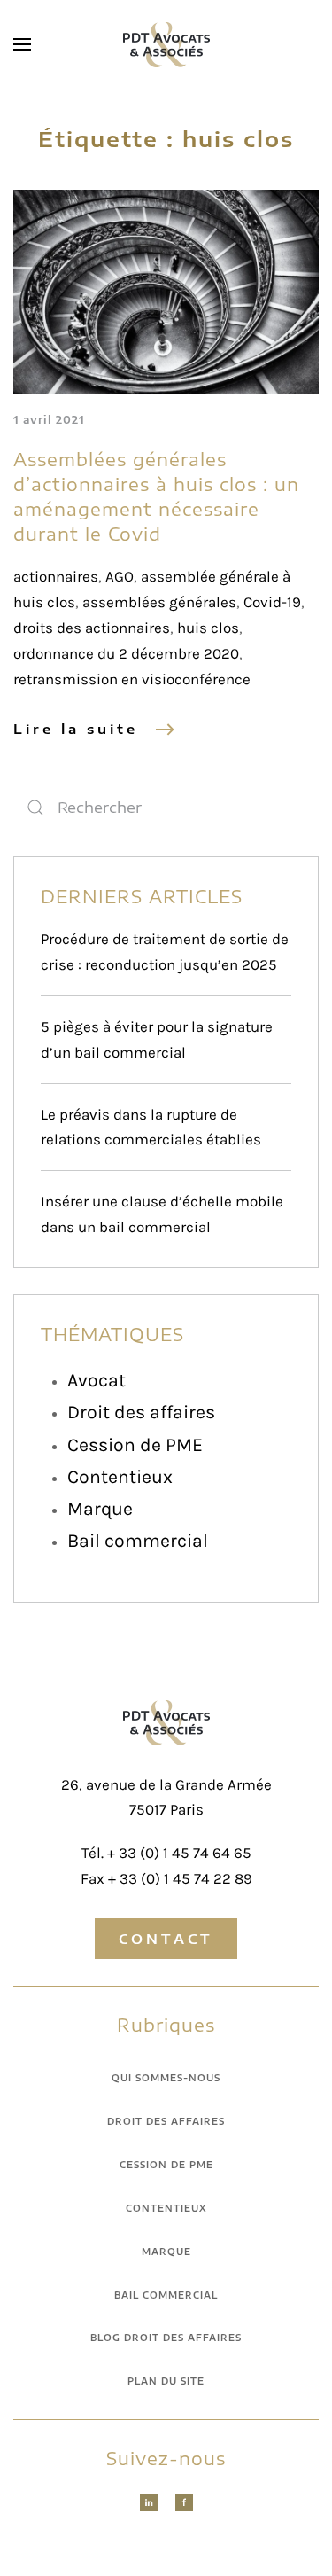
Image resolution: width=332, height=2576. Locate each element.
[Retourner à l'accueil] (166, 44)
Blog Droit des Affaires (166, 2338)
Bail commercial (138, 1540)
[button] (22, 44)
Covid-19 (272, 602)
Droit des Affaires (166, 2121)
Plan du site (166, 2381)
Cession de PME (135, 1444)
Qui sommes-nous (166, 2078)
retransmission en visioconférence (132, 679)
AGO (120, 576)
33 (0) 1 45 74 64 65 (185, 1853)
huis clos (208, 628)
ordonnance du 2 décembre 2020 (126, 653)
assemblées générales (159, 602)
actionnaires (56, 576)
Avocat (97, 1380)
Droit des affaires (141, 1412)
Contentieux (120, 1476)
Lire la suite (76, 729)
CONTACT (166, 1939)
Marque (100, 1508)
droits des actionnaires (92, 628)
